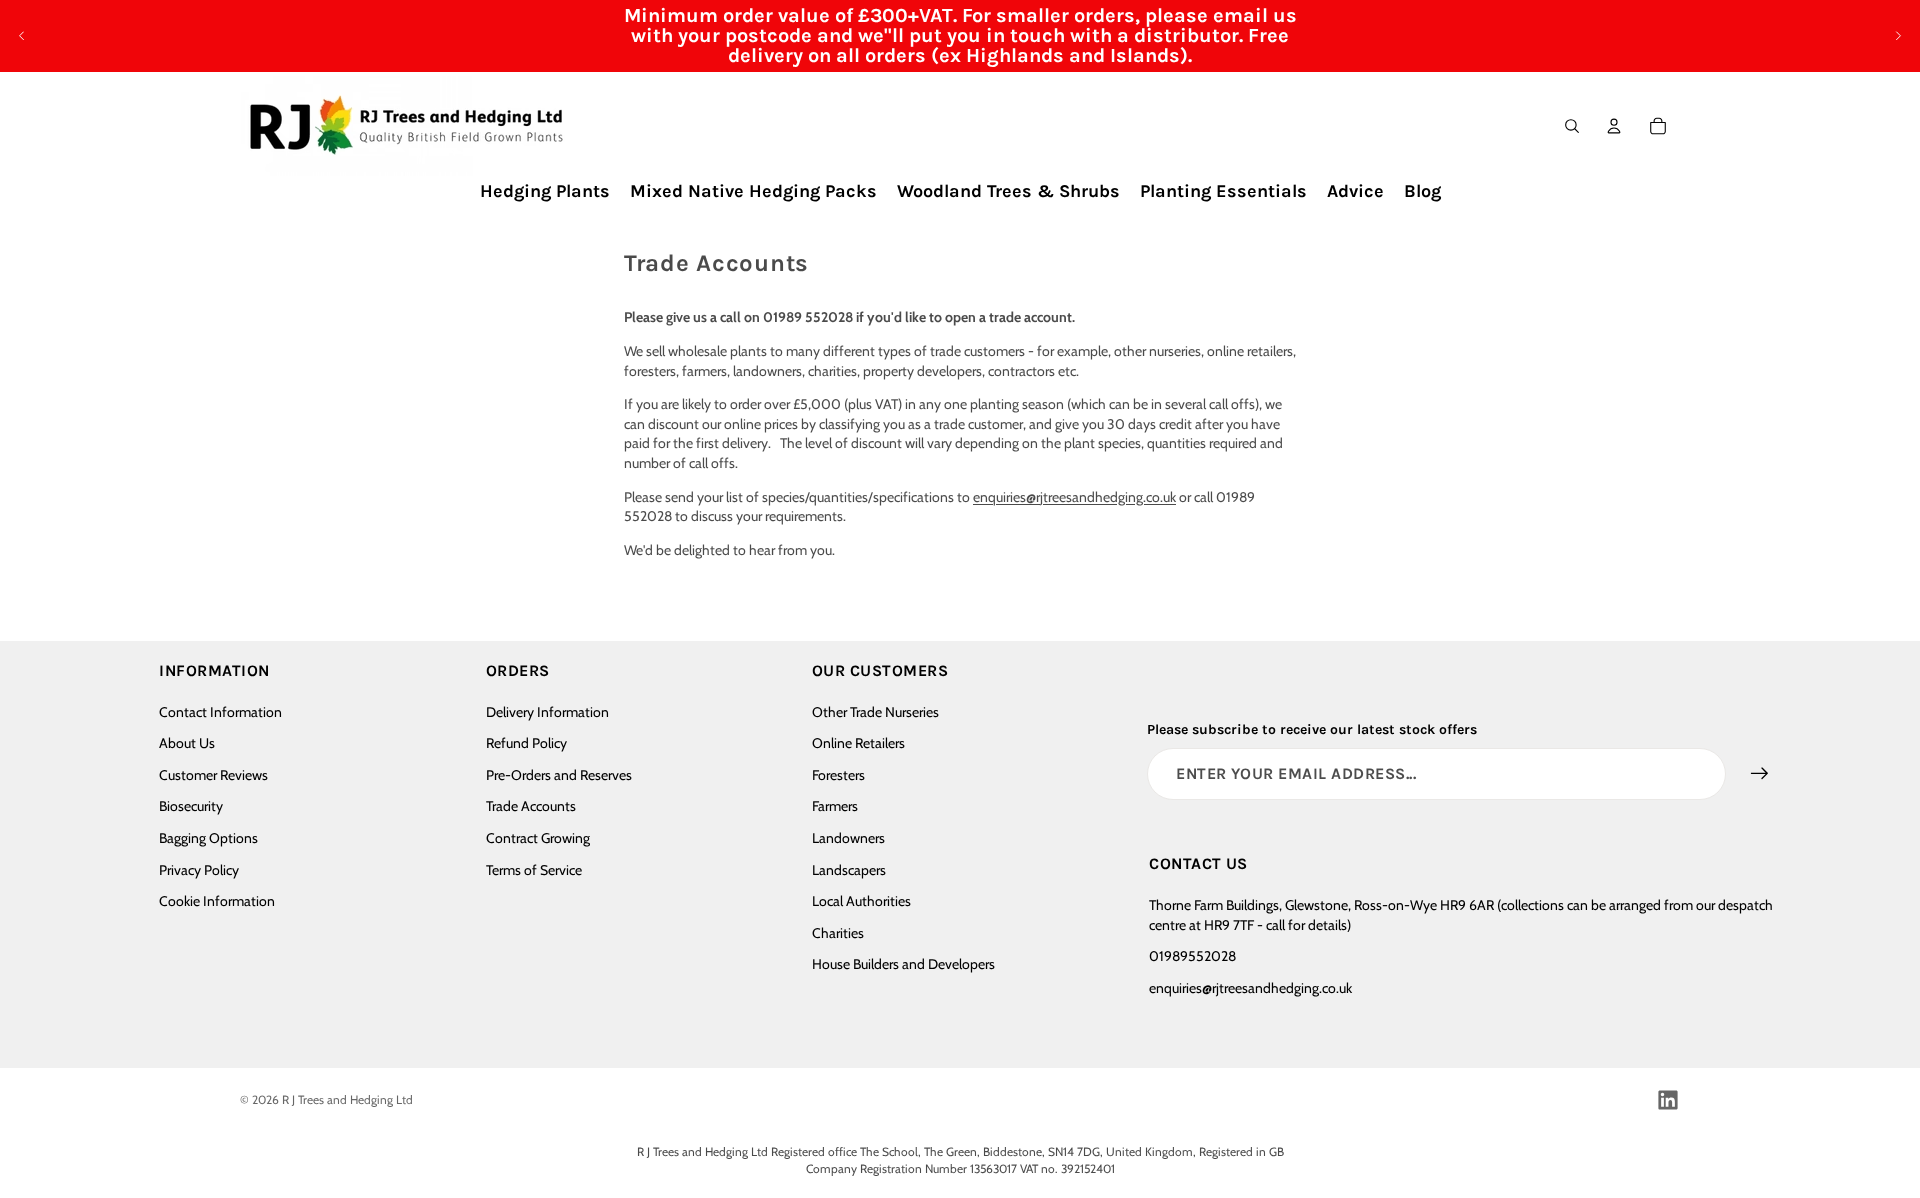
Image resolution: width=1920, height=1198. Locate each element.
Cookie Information (217, 901)
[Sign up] (1760, 774)
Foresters (838, 775)
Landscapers (849, 870)
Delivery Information (547, 712)
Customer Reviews (213, 775)
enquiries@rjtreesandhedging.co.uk (1074, 497)
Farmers (835, 806)
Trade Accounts (531, 806)
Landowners (848, 838)
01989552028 (1192, 956)
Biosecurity (191, 806)
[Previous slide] (22, 36)
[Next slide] (1898, 36)
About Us (187, 743)
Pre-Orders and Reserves (559, 775)
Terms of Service (534, 870)
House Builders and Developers (903, 964)
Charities (838, 933)
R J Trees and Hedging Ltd (347, 1099)
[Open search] (1572, 126)
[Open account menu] (1614, 126)
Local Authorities (861, 901)
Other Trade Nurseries (875, 712)
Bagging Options (208, 838)
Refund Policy (526, 743)
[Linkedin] (1668, 1100)
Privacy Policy (199, 870)
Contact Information (220, 712)
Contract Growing (538, 838)
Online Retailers (858, 743)
